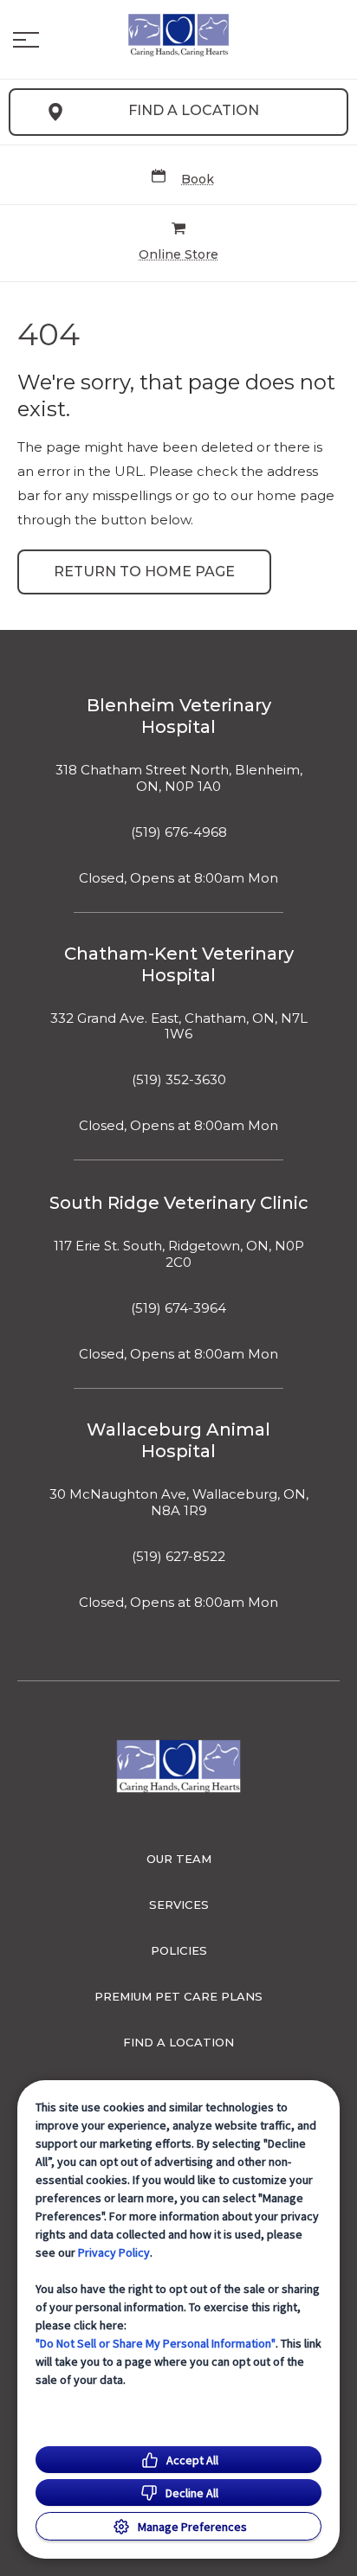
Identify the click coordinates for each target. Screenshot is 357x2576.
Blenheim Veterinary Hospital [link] (179, 716)
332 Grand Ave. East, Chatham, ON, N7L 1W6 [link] (179, 1027)
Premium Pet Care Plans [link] (178, 1996)
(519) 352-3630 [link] (179, 1080)
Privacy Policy (114, 2252)
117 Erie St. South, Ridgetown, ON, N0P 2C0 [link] (179, 1254)
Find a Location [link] (194, 110)
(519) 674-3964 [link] (178, 1308)
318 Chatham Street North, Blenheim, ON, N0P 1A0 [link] (179, 778)
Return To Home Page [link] (144, 572)
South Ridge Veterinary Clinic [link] (179, 1203)
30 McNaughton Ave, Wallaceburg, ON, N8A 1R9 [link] (179, 1503)
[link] (178, 35)
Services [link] (179, 1905)
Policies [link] (179, 1950)
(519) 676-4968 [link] (179, 832)
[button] (26, 40)
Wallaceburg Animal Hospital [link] (178, 1440)
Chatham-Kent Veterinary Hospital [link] (179, 964)
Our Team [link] (179, 1859)
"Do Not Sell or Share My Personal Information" (156, 2343)
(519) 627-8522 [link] (178, 1557)
